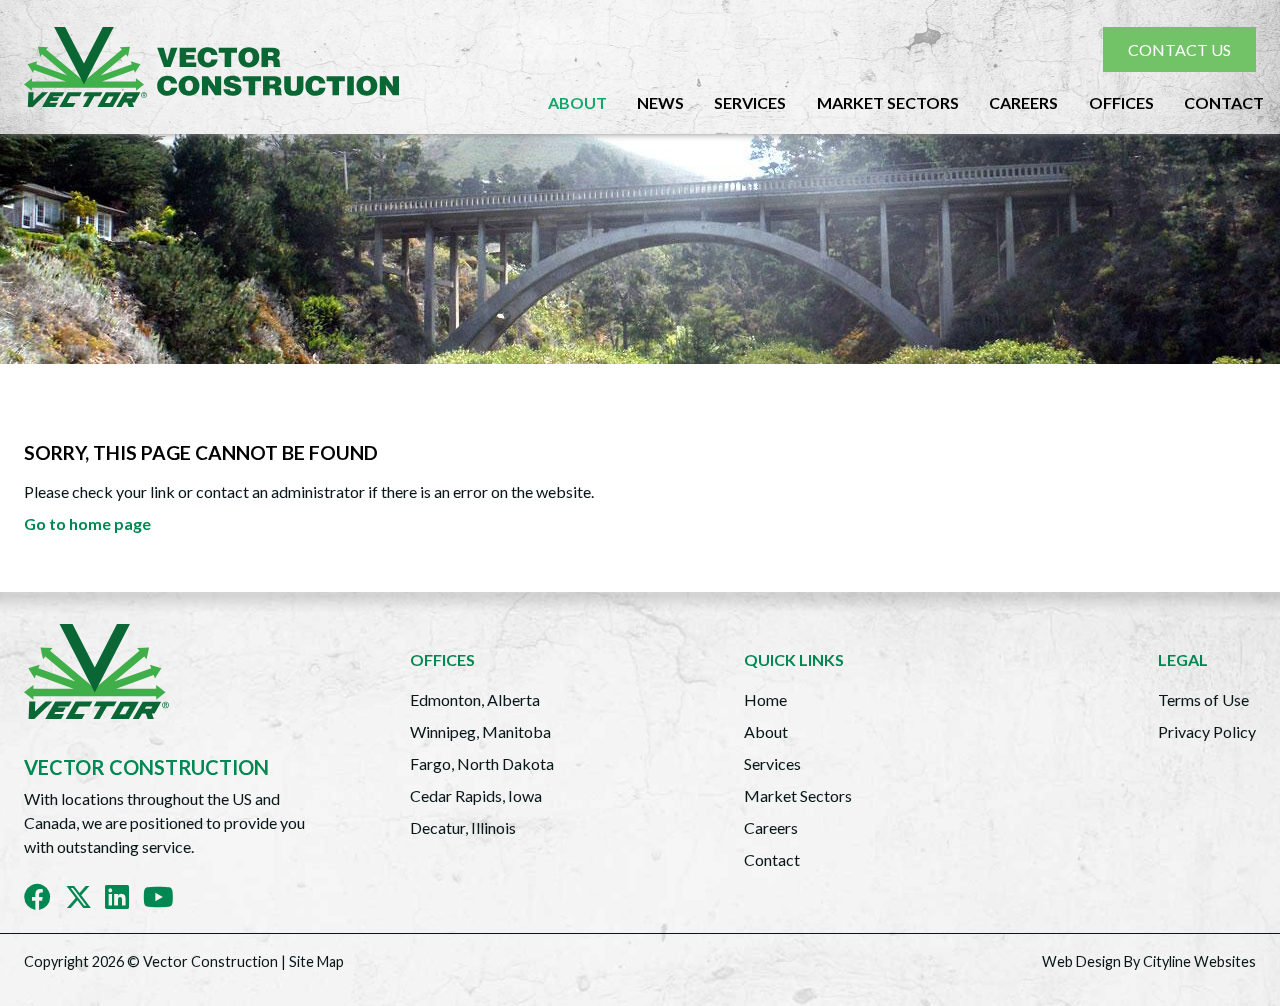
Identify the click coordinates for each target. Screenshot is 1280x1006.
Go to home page (87, 523)
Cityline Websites (1199, 961)
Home (765, 699)
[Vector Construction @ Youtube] (165, 900)
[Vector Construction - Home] (219, 67)
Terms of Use (1203, 699)
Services (750, 102)
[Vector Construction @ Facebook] (44, 900)
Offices (1121, 102)
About (577, 102)
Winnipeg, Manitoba (480, 731)
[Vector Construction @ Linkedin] (124, 900)
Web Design (1081, 961)
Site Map (316, 961)
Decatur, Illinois (463, 827)
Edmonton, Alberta (475, 699)
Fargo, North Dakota (482, 763)
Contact (1224, 102)
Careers (1023, 102)
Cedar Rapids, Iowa (476, 795)
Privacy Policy (1207, 731)
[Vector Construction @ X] (85, 900)
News (660, 102)
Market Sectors (888, 102)
